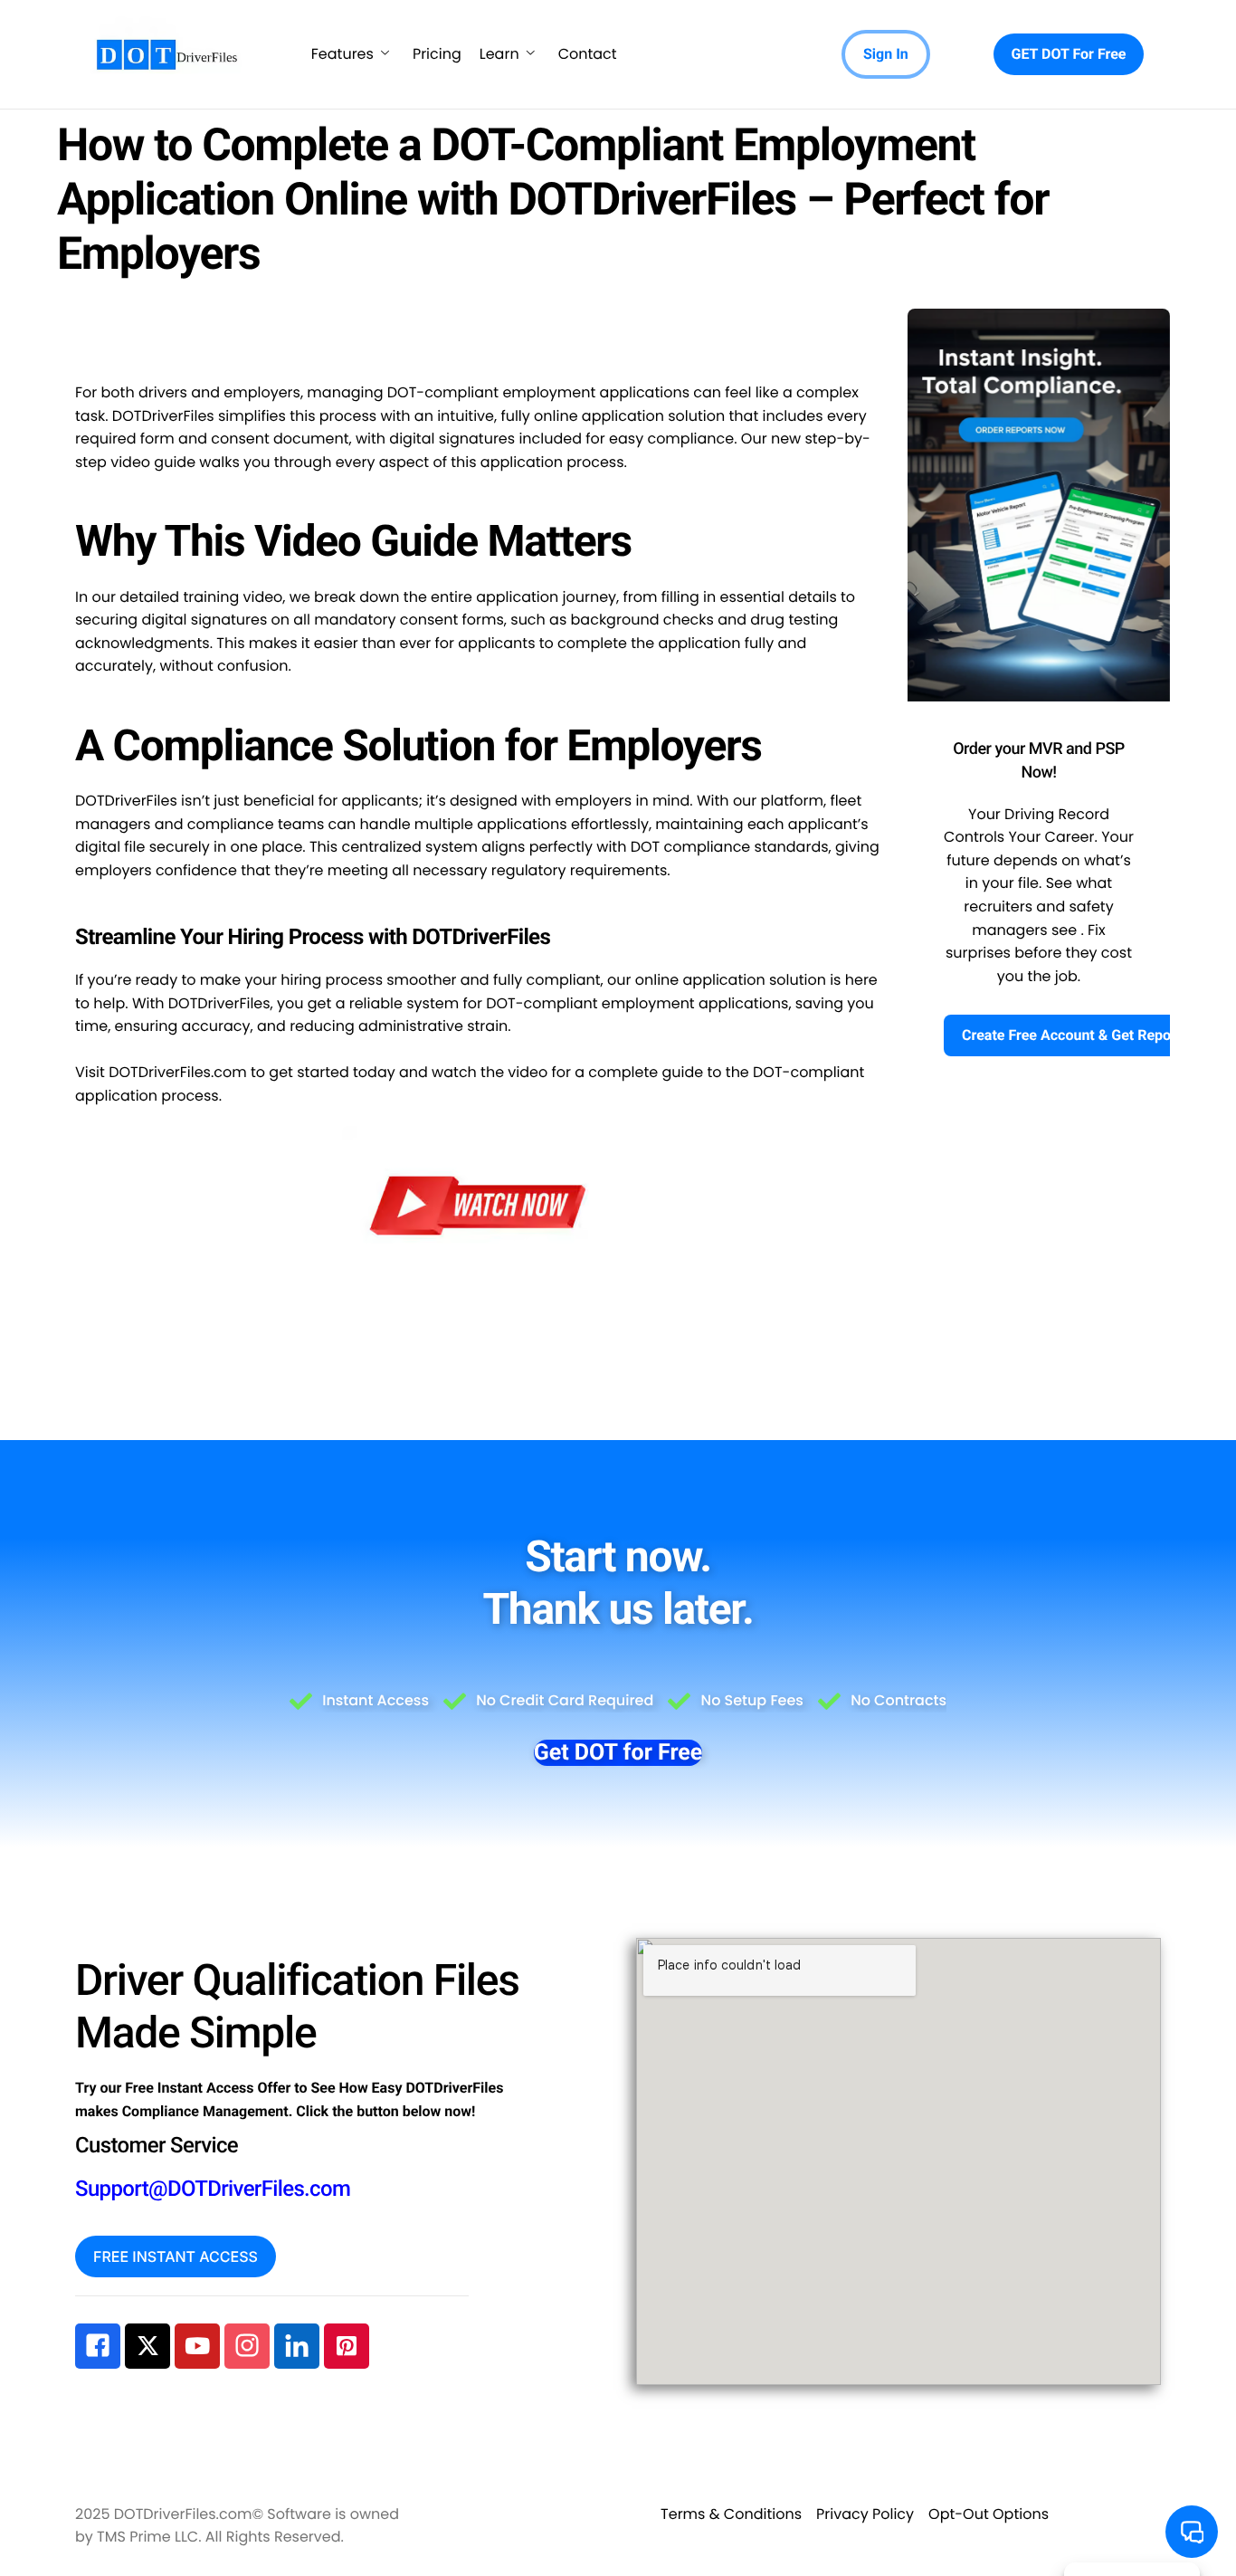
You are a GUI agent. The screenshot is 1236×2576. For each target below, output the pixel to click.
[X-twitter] (147, 2346)
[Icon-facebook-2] (98, 2346)
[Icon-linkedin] (297, 2346)
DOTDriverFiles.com (178, 1072)
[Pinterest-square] (347, 2346)
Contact (588, 54)
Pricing (437, 54)
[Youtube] (197, 2346)
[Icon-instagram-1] (247, 2346)
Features (342, 54)
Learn (499, 54)
